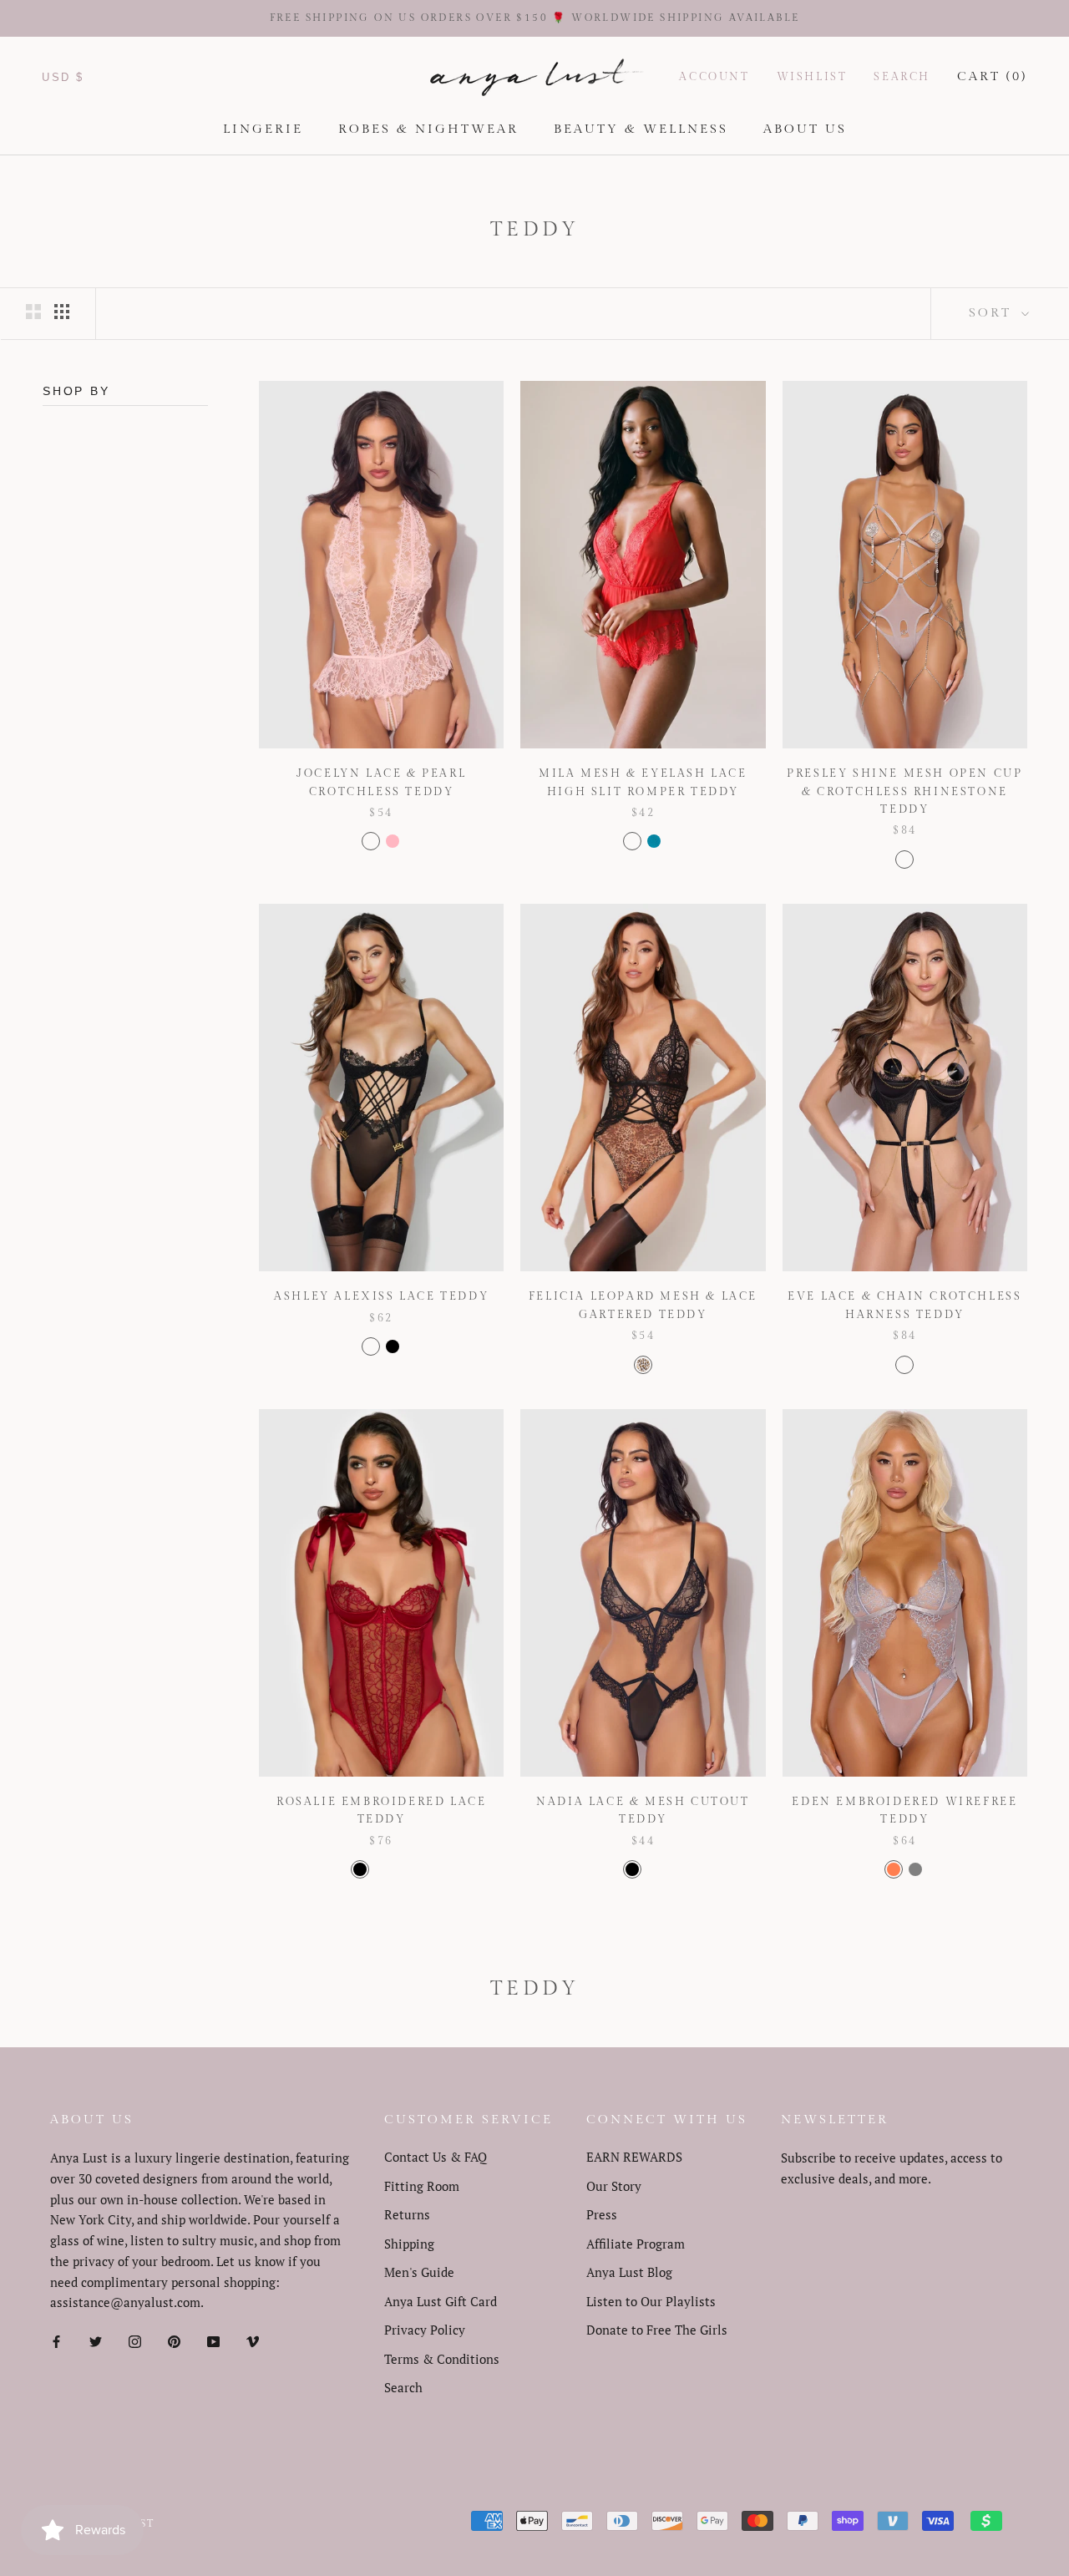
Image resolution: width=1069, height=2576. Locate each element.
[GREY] (915, 1869)
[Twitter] (96, 2340)
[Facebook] (56, 2340)
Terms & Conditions (442, 2359)
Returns (407, 2214)
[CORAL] (894, 1869)
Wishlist (812, 77)
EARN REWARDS (634, 2157)
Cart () (992, 76)
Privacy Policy (425, 2330)
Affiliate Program (636, 2244)
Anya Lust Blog (629, 2272)
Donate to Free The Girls (657, 2330)
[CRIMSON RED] (632, 841)
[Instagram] (135, 2340)
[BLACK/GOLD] (904, 1365)
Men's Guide (419, 2272)
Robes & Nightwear (428, 129)
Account (714, 77)
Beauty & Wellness (641, 129)
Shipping (409, 2244)
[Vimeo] (253, 2340)
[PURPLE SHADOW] (382, 1869)
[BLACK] (393, 1346)
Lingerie (263, 129)
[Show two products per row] (33, 311)
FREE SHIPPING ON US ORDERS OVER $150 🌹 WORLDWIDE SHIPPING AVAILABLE (535, 18)
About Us (805, 129)
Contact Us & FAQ (436, 2157)
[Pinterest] (174, 2340)
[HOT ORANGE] (654, 1869)
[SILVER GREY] (904, 860)
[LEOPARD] (643, 1365)
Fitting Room (422, 2186)
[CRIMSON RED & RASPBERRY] (371, 841)
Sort (993, 313)
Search (902, 77)
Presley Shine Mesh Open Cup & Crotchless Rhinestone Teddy (904, 791)
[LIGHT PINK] (393, 841)
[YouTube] (213, 2340)
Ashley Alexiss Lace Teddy (381, 1296)
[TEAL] (654, 841)
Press (602, 2214)
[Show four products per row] (62, 311)
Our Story (614, 2186)
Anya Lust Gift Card (441, 2301)
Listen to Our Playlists (651, 2301)
